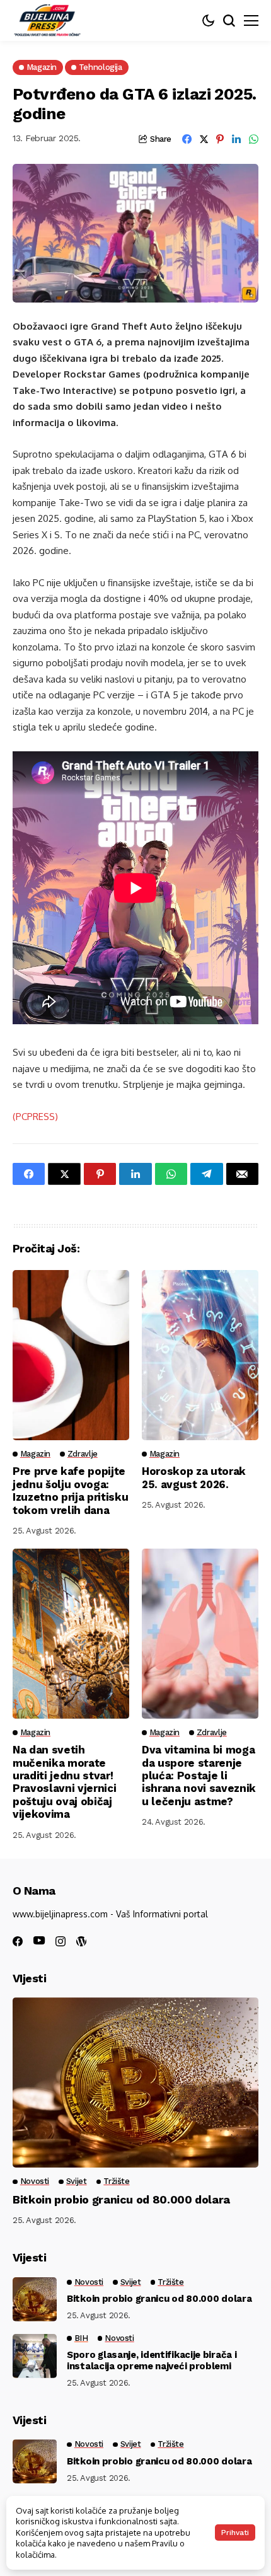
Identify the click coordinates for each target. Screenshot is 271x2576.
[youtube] (39, 1941)
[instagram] (61, 1941)
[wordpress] (81, 1941)
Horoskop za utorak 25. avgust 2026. (194, 1477)
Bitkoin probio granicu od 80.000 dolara (121, 2199)
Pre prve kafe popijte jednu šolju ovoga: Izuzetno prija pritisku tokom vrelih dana (70, 1490)
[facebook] (18, 1941)
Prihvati (235, 2533)
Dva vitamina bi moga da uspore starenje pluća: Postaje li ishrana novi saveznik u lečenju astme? (199, 1776)
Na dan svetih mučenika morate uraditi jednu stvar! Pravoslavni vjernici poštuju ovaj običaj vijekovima (64, 1782)
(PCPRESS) (35, 1117)
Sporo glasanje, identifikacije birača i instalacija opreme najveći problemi (152, 2360)
